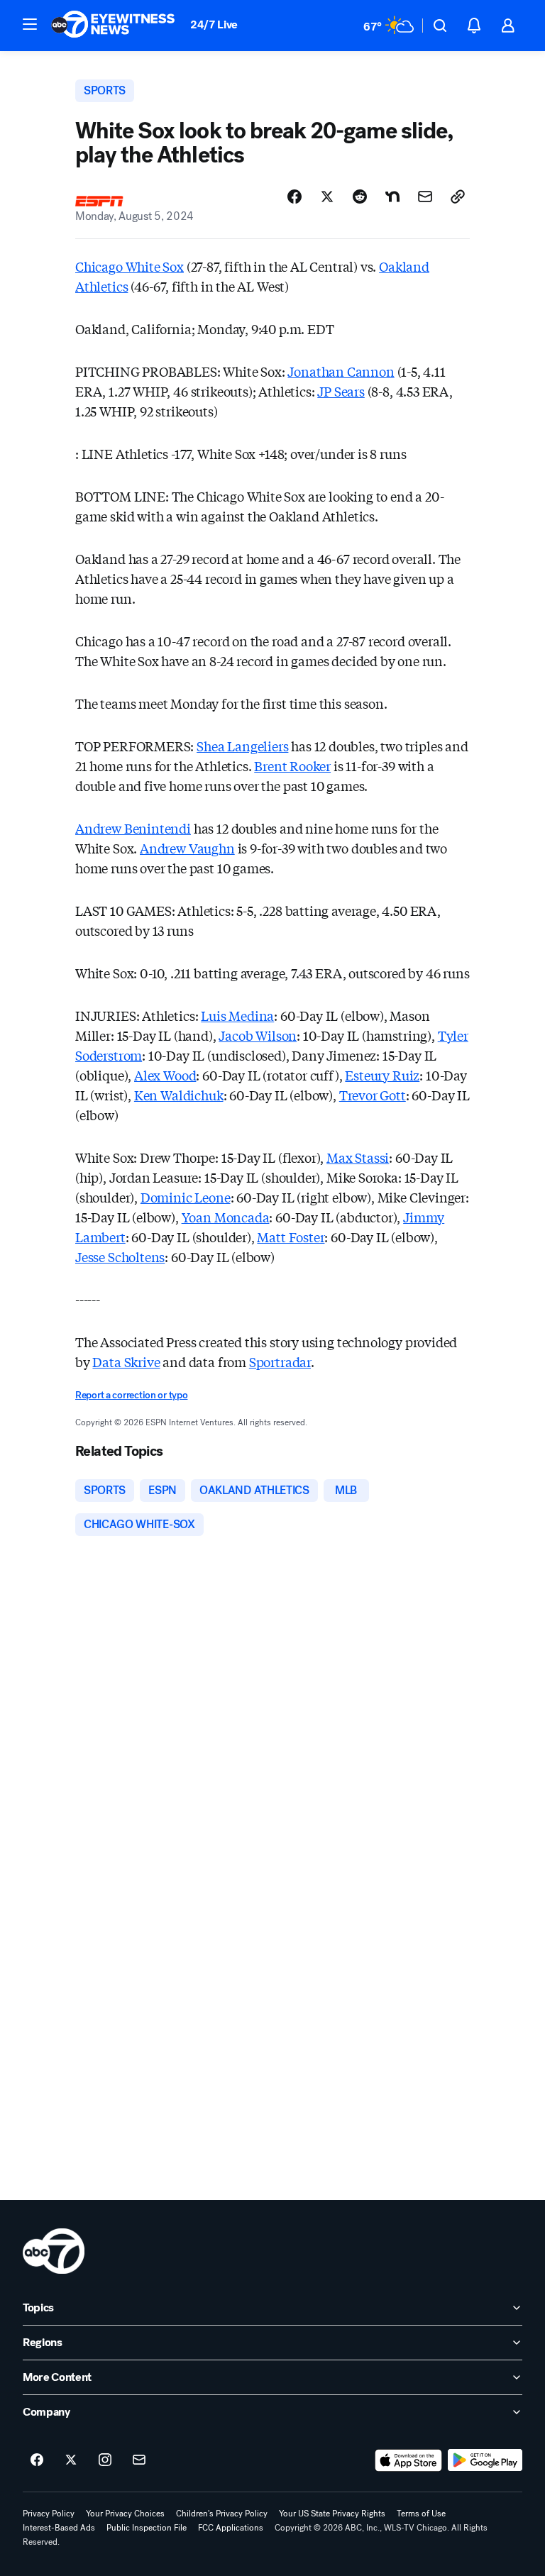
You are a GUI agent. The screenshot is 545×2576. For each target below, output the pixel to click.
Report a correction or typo (131, 1395)
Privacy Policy (49, 2514)
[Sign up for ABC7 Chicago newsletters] (139, 2460)
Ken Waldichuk (179, 1095)
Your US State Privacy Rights (332, 2514)
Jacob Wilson (258, 1035)
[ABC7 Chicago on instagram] (105, 2460)
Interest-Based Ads (59, 2528)
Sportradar (280, 1361)
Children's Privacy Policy (222, 2514)
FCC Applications (231, 2528)
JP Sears (341, 391)
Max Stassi (358, 1157)
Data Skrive (126, 1361)
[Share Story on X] (327, 197)
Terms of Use (421, 2514)
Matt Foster (291, 1237)
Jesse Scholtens (120, 1256)
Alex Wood (165, 1075)
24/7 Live (214, 24)
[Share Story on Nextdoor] (392, 197)
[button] (30, 24)
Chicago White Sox (130, 266)
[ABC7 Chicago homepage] (113, 26)
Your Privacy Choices (125, 2514)
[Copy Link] (458, 197)
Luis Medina (237, 1015)
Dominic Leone (186, 1197)
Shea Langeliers (242, 746)
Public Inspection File (147, 2528)
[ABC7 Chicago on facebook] (37, 2460)
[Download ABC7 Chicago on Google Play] (485, 2460)
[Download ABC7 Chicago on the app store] (409, 2460)
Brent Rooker (292, 765)
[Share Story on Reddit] (360, 197)
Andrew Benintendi (133, 828)
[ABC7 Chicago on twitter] (71, 2460)
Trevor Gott (373, 1095)
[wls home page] (54, 2251)
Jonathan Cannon (341, 371)
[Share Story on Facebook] (294, 197)
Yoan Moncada (226, 1217)
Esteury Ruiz (382, 1075)
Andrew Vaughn (187, 848)
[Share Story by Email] (425, 197)
